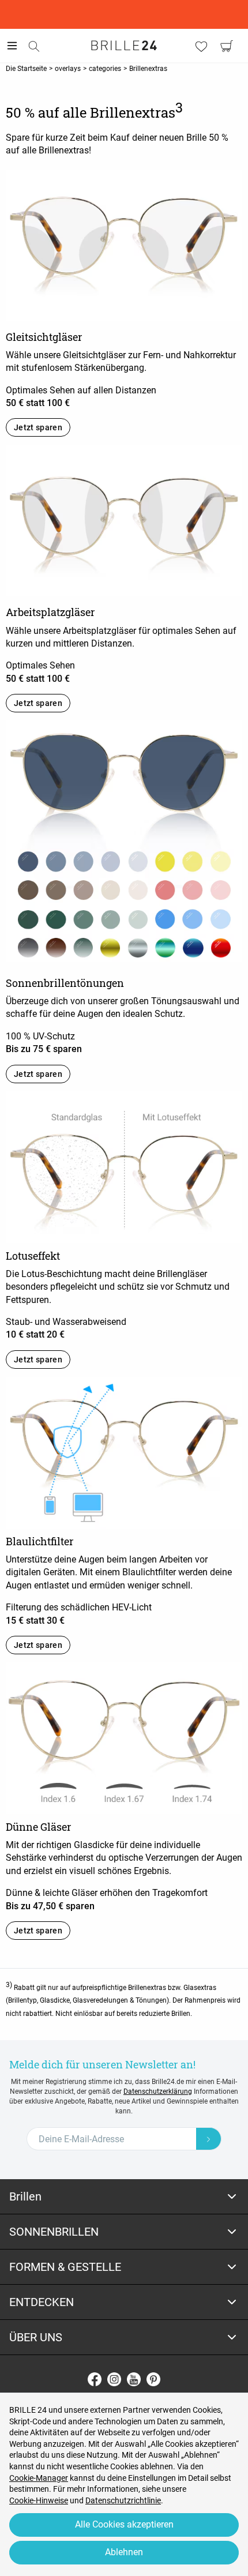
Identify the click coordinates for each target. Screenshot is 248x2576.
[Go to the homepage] (124, 46)
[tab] (124, 2197)
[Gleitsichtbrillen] (124, 244)
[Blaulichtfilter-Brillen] (124, 1452)
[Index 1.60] (124, 1738)
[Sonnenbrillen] (124, 840)
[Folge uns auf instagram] (114, 2379)
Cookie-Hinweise (39, 2500)
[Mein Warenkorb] (227, 46)
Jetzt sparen (38, 427)
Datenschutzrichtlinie (123, 2500)
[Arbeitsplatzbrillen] (124, 520)
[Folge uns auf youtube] (134, 2379)
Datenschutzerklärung (158, 2091)
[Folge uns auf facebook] (95, 2379)
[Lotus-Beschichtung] (124, 1166)
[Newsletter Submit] (209, 2139)
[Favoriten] (201, 46)
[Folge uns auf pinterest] (153, 2379)
